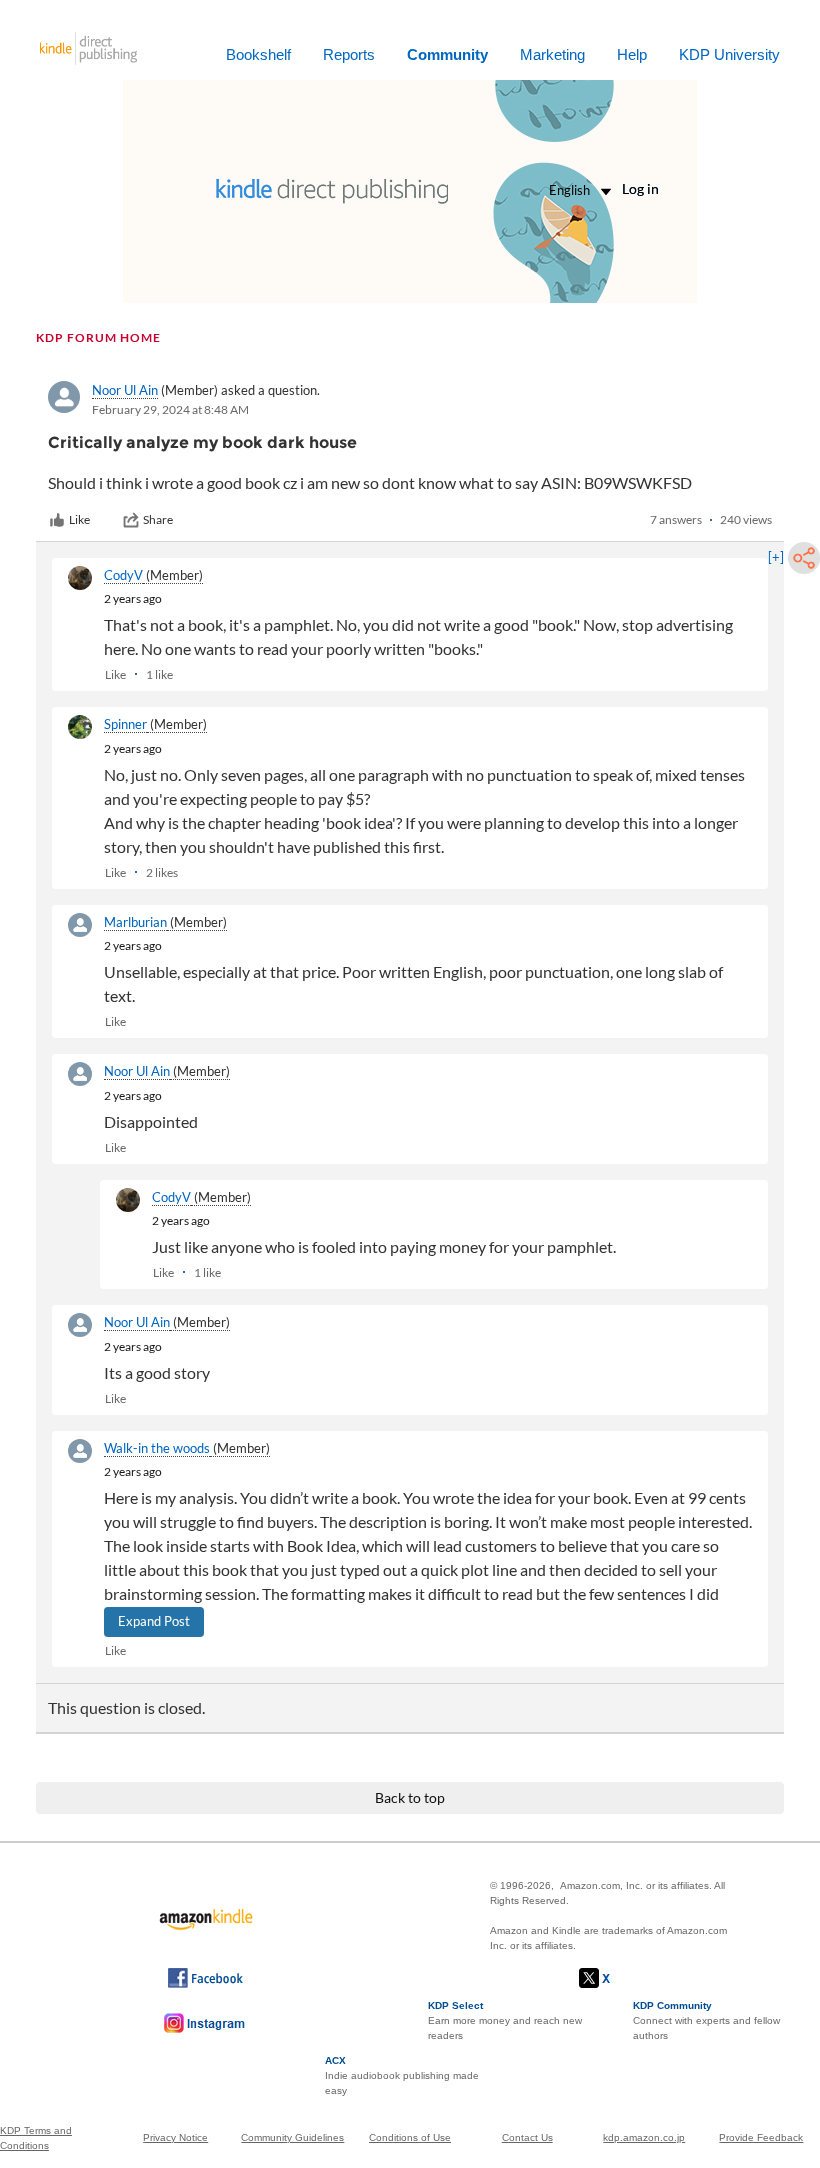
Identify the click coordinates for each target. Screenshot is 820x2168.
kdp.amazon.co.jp (644, 2137)
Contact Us (527, 2137)
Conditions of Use (410, 2137)
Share (158, 519)
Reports (349, 54)
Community (447, 54)
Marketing (552, 54)
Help (632, 54)
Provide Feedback (761, 2137)
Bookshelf (258, 54)
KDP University (729, 54)
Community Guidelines (292, 2137)
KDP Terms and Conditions (36, 2138)
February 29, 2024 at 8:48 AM (170, 409)
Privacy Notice (175, 2137)
